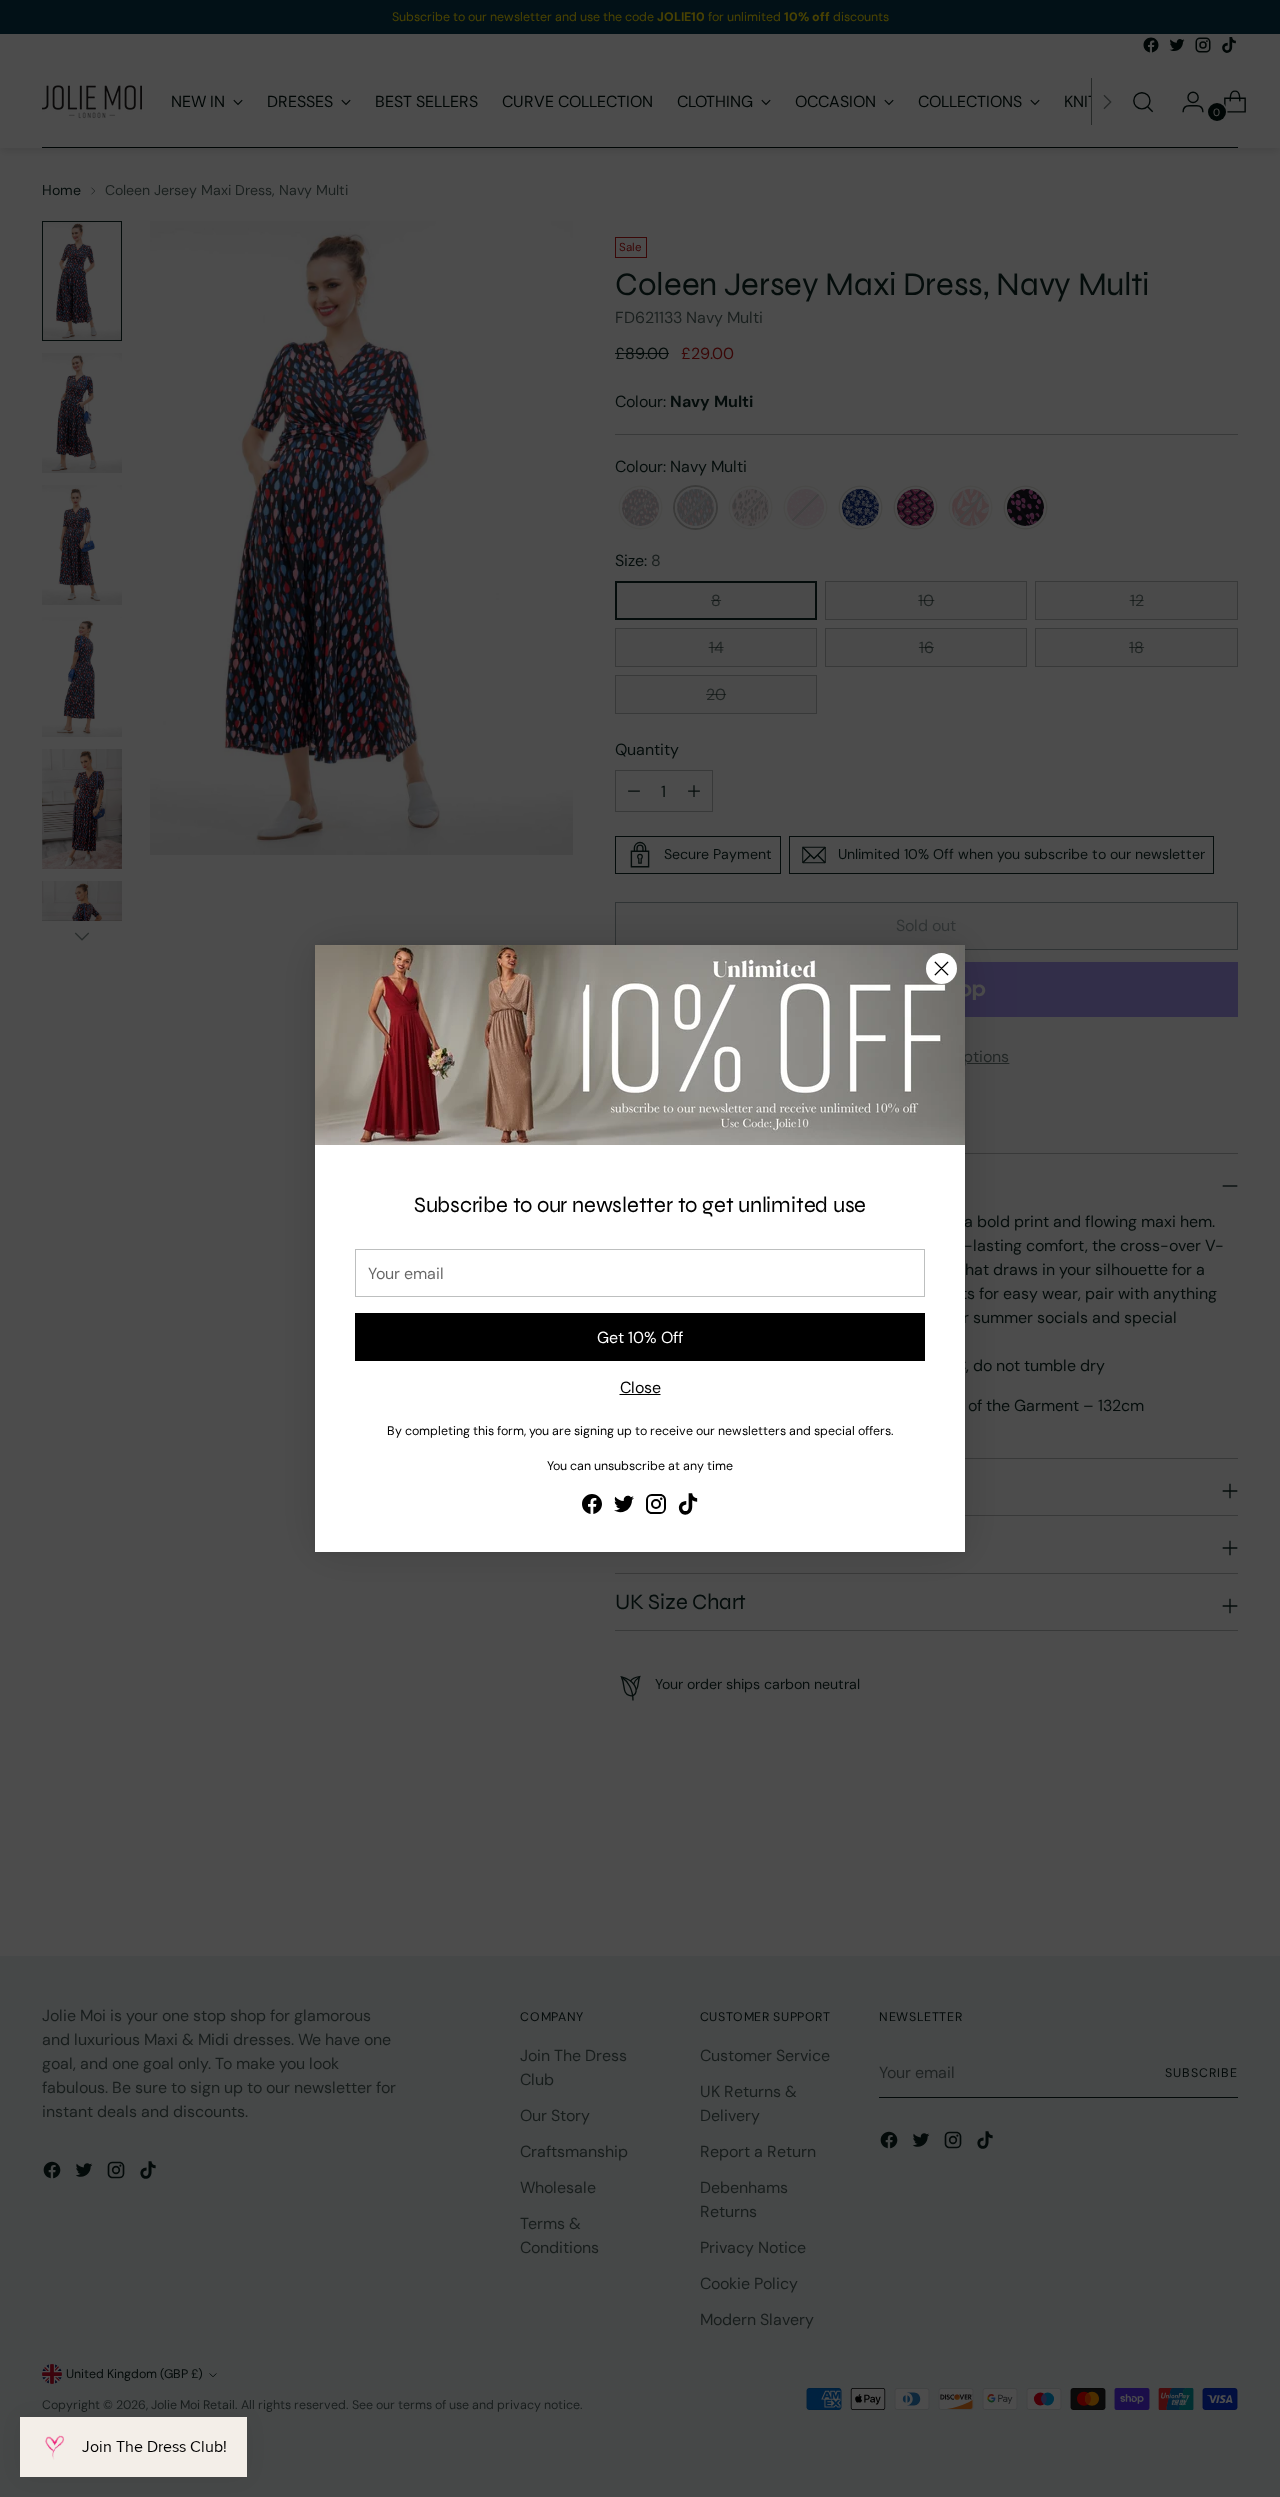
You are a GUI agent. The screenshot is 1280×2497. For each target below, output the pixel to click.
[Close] (941, 968)
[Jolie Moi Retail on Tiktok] (688, 1507)
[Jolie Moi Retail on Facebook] (592, 1507)
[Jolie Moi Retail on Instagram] (656, 1507)
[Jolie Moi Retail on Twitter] (624, 1507)
